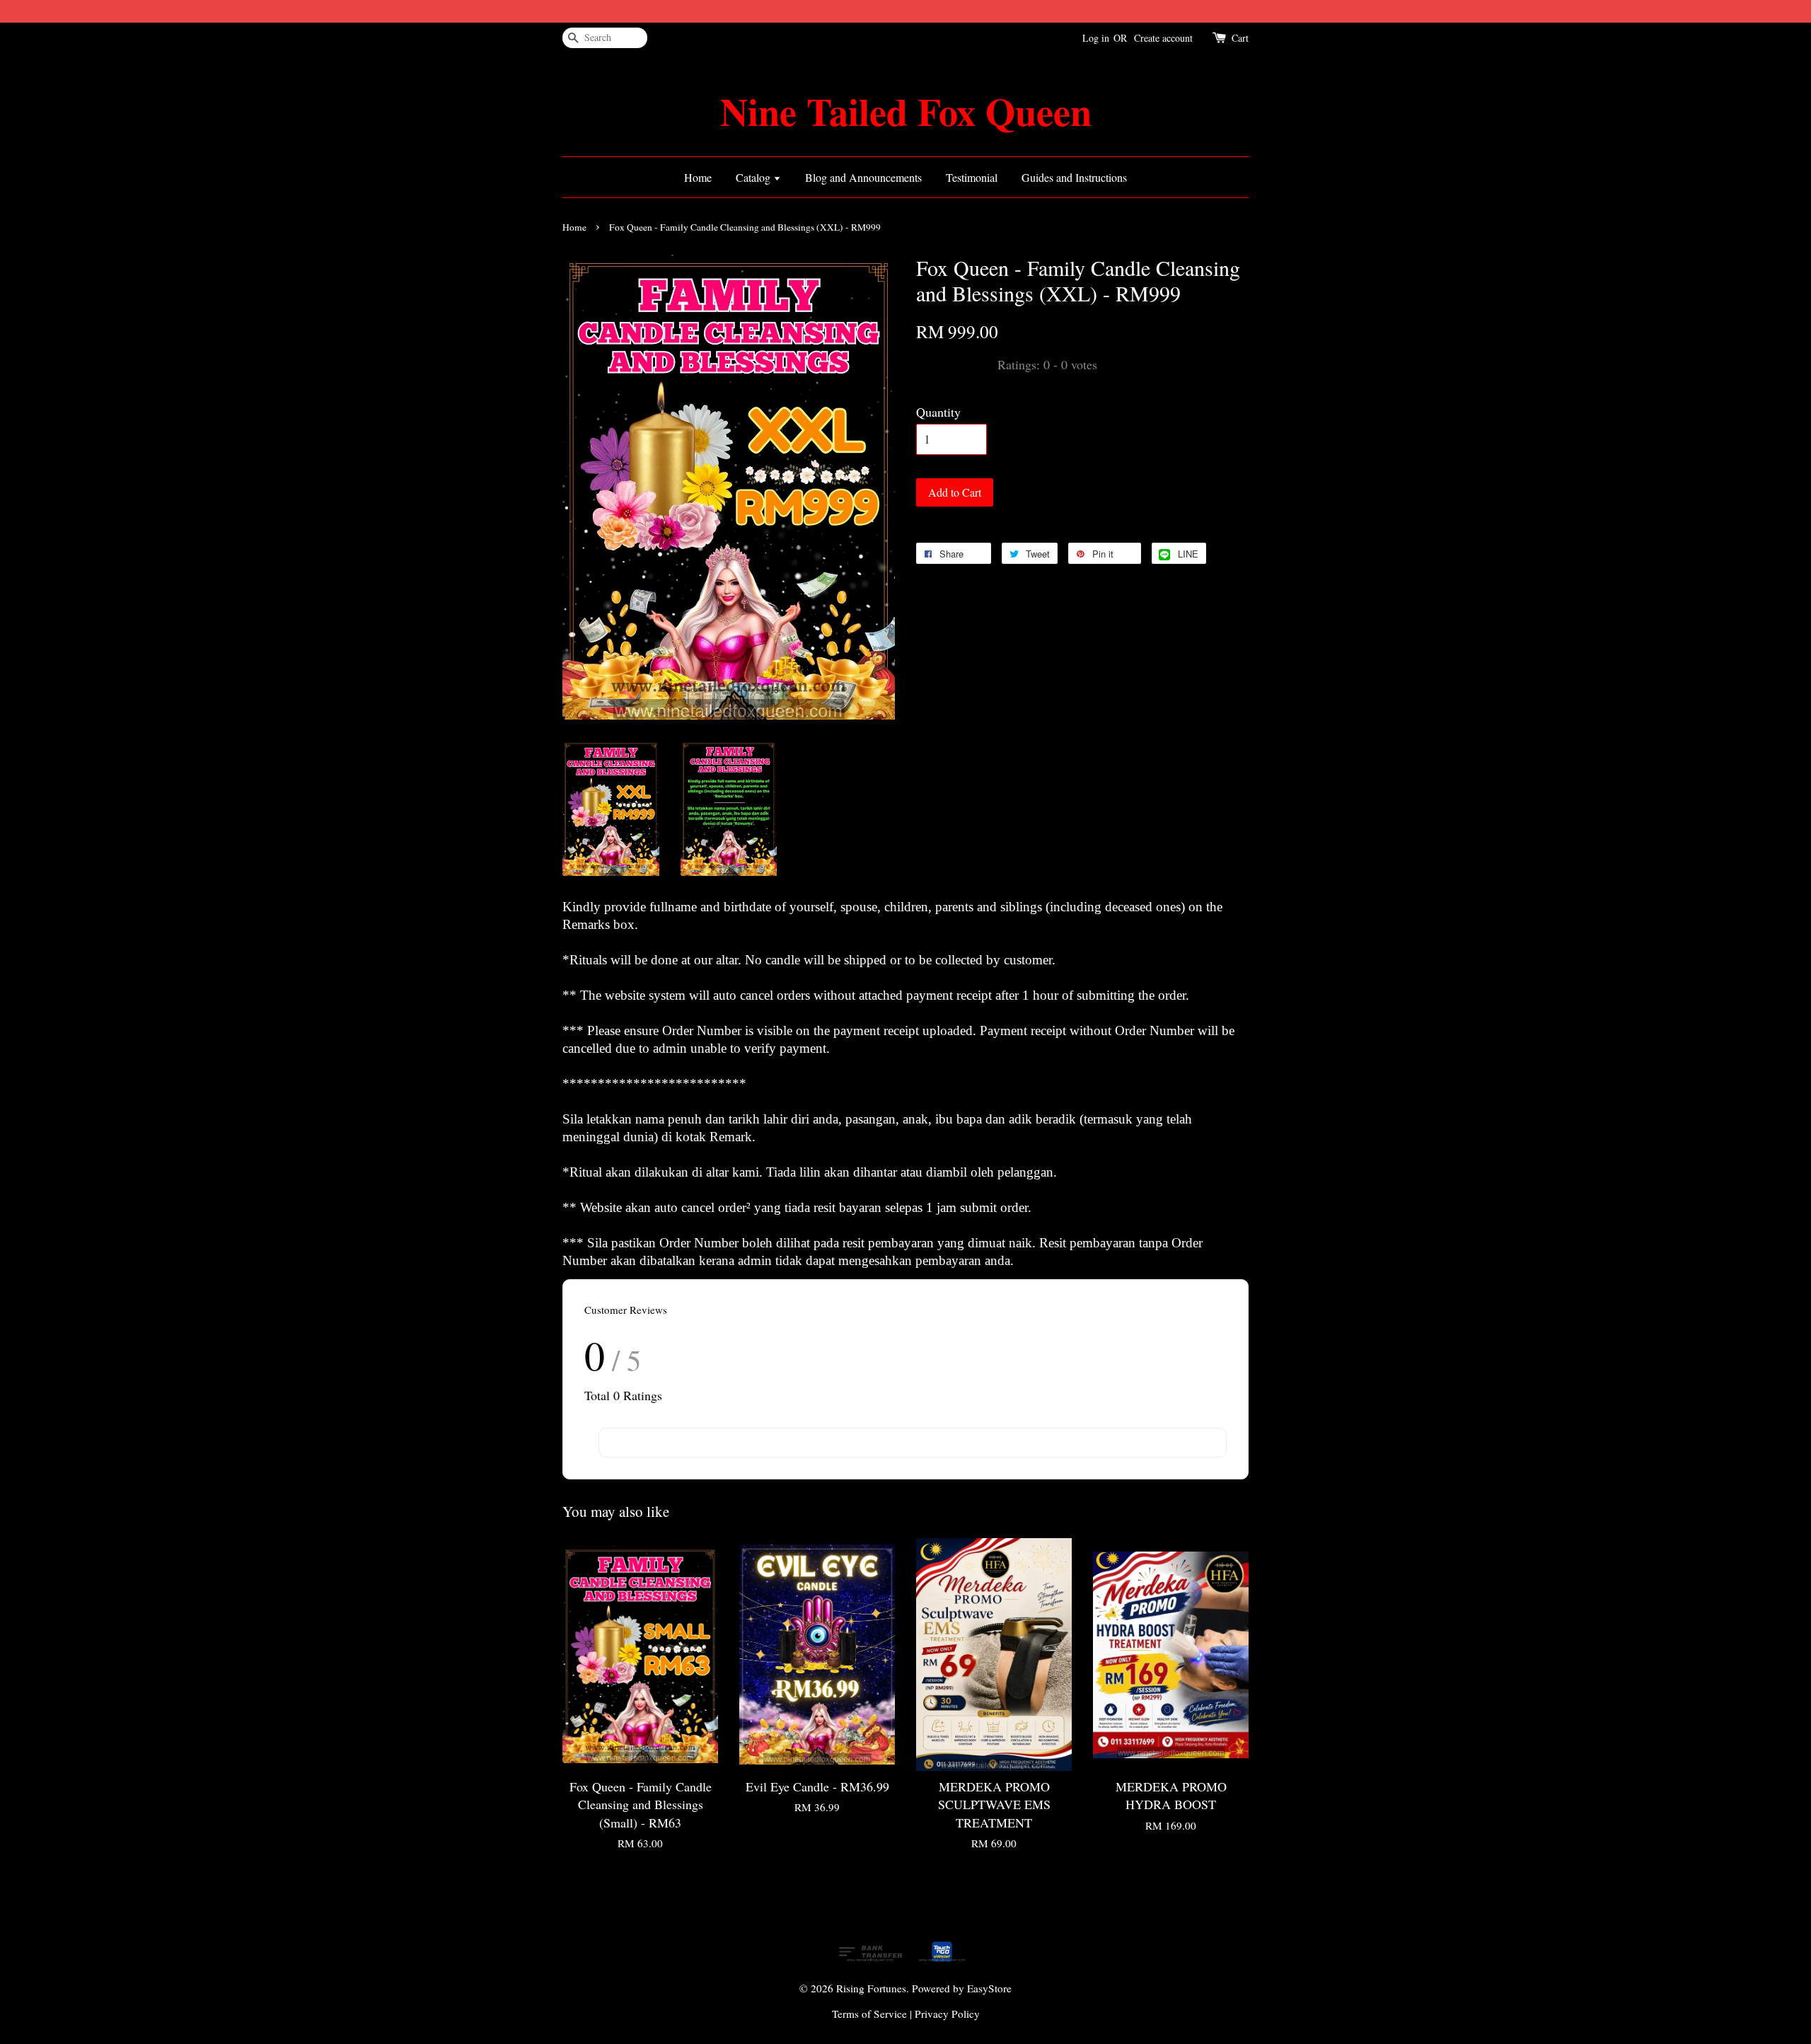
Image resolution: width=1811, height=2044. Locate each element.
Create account (1163, 38)
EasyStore (989, 1988)
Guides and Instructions (1074, 177)
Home (698, 177)
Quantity (938, 412)
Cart (1240, 38)
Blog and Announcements (863, 177)
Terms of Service (869, 2014)
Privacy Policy (947, 2014)
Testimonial (972, 177)
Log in (1096, 38)
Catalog (754, 177)
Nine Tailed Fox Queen (906, 111)
